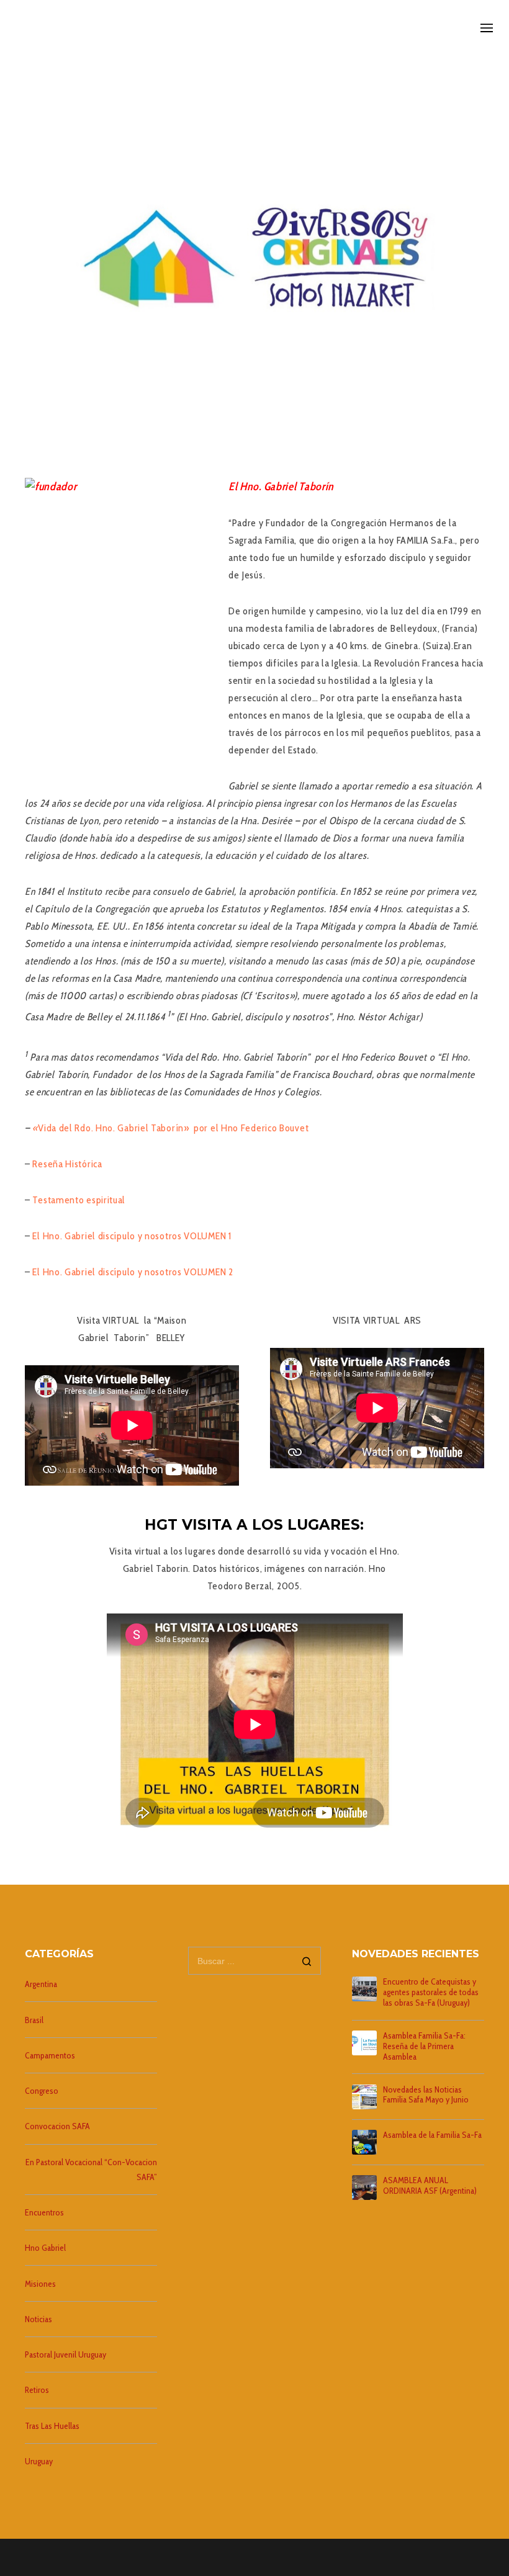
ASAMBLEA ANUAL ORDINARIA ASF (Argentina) (430, 2186)
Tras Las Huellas (52, 2426)
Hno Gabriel (45, 2248)
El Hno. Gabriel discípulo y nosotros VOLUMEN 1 (132, 1236)
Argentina (41, 1984)
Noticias (38, 2319)
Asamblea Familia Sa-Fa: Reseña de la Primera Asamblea (424, 2046)
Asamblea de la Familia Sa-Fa (432, 2135)
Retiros (37, 2390)
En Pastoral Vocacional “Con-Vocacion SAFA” (91, 2170)
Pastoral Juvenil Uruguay (65, 2354)
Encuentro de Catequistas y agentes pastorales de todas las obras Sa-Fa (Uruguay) (431, 1992)
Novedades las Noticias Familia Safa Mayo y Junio (426, 2095)
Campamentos (50, 2055)
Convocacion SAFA (57, 2126)
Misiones (40, 2284)
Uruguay (39, 2461)
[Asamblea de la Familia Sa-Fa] (364, 2142)
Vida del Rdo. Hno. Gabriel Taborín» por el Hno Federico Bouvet (174, 1128)
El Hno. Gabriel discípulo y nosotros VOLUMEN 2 (133, 1272)
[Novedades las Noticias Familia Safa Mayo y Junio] (364, 2097)
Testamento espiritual (80, 1200)
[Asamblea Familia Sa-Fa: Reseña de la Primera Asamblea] (364, 2043)
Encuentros (44, 2212)
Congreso (42, 2091)
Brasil (34, 2020)
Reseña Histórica (67, 1164)
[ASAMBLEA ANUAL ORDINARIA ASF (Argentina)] (364, 2188)
